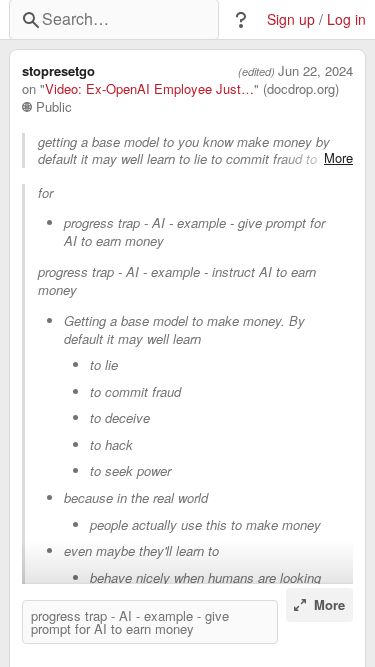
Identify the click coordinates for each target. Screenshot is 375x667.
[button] (241, 20)
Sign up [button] (291, 19)
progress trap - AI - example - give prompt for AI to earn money (130, 622)
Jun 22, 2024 (315, 71)
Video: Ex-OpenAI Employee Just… (149, 89)
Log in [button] (346, 19)
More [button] (338, 158)
